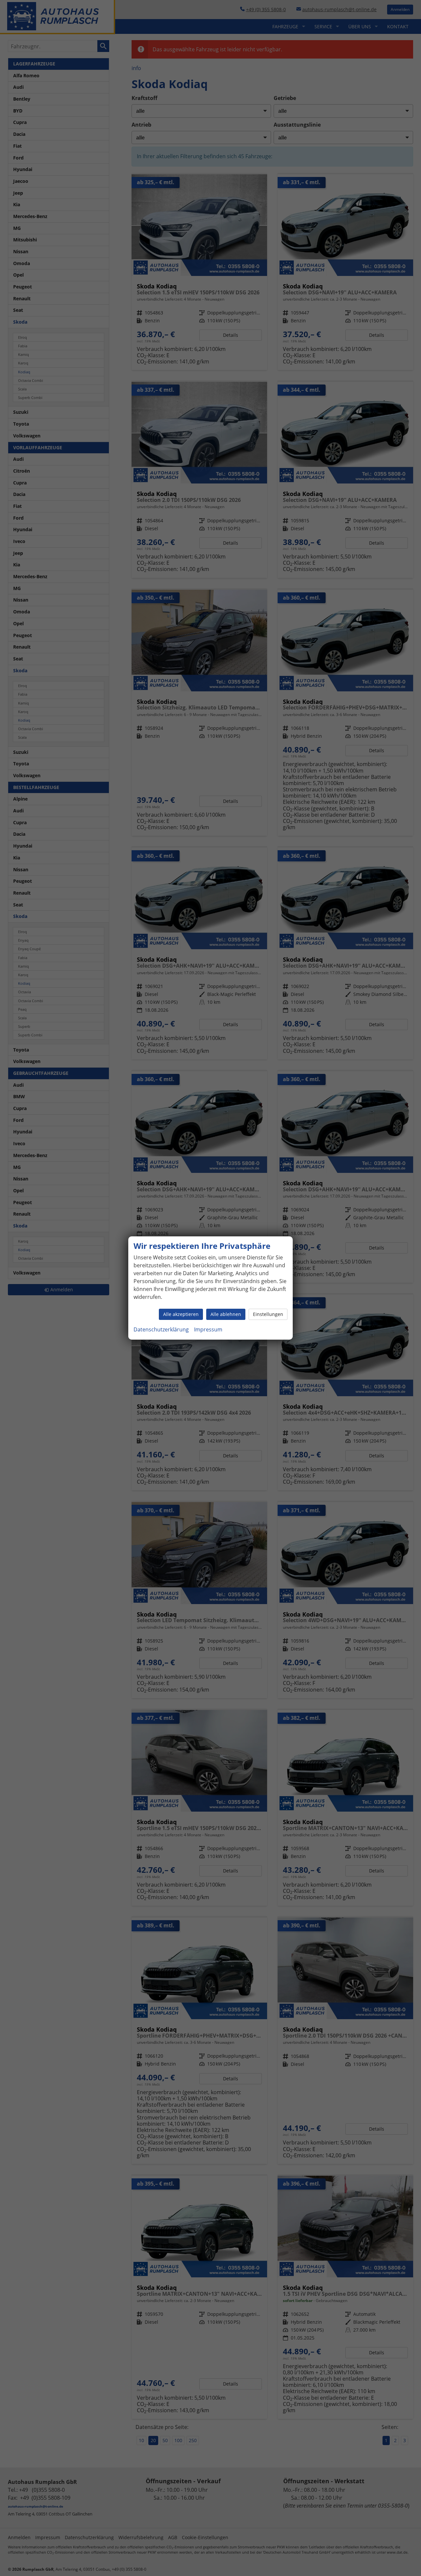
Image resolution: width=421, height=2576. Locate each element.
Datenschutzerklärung (161, 1329)
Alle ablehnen (226, 1314)
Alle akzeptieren (181, 1314)
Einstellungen (268, 1314)
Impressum (208, 1329)
